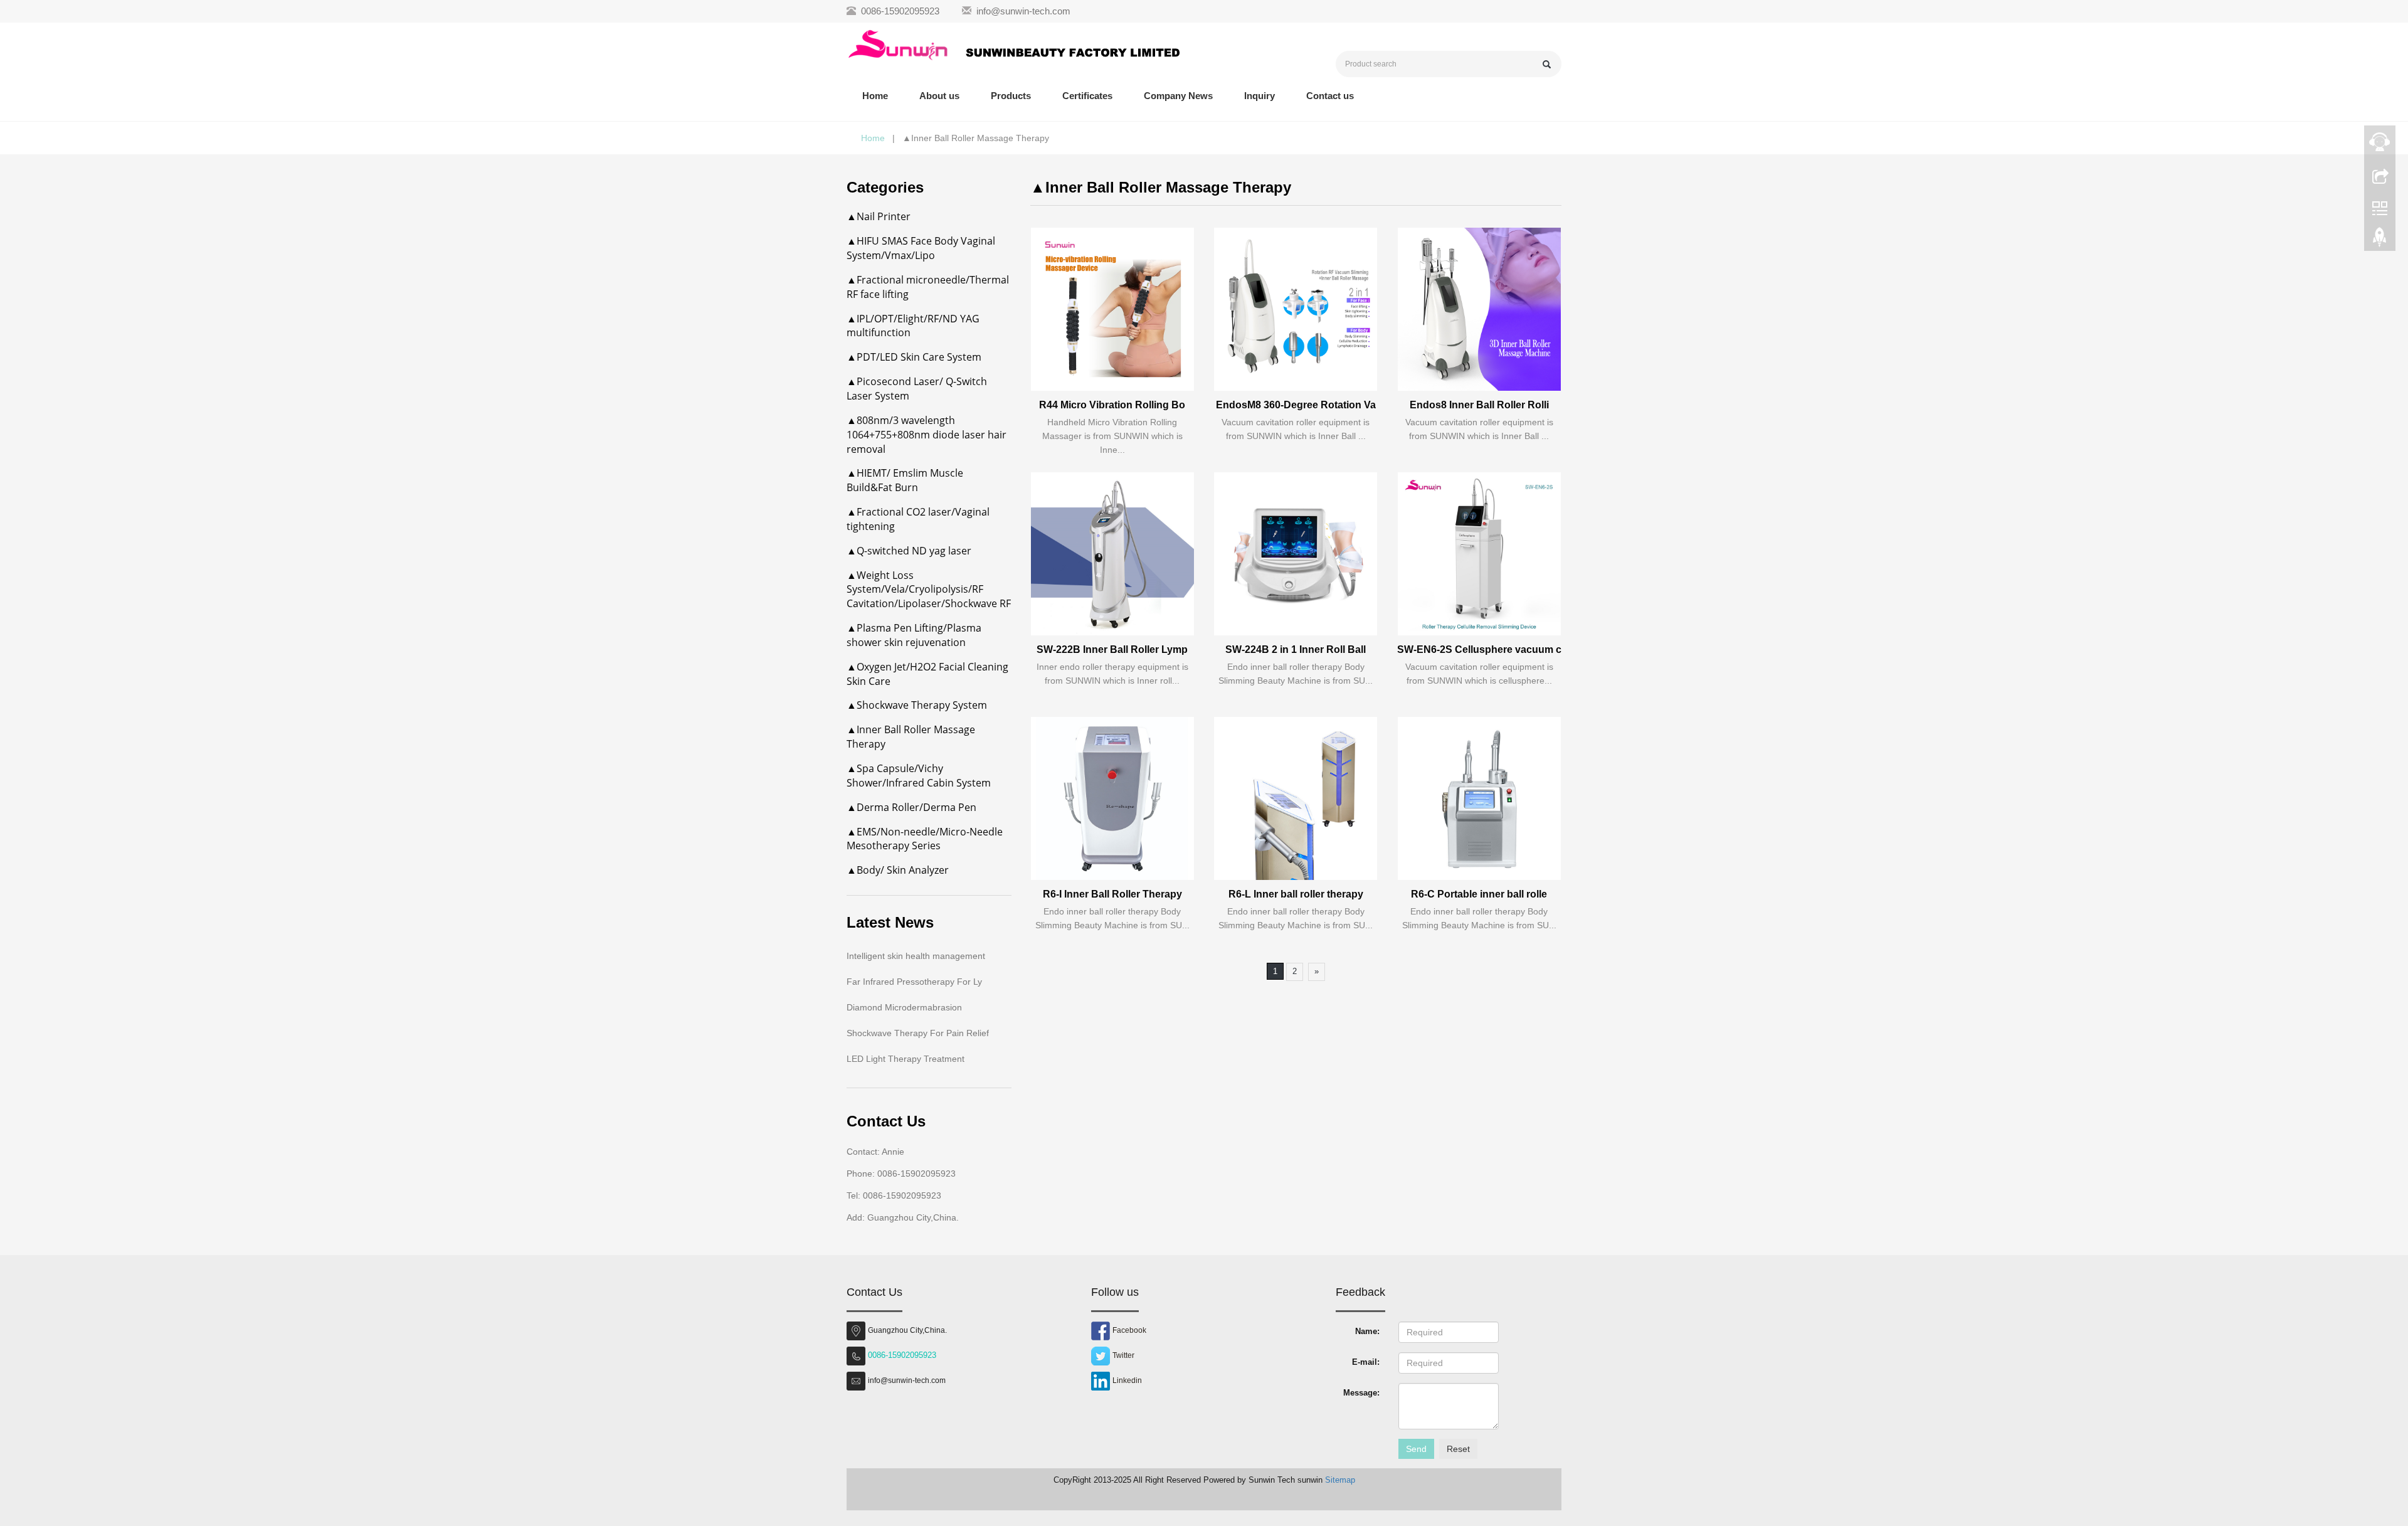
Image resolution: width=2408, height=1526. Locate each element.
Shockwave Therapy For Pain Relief (918, 1033)
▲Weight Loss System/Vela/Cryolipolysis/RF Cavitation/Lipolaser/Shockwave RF (929, 590)
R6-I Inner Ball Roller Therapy (1112, 894)
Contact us (1330, 96)
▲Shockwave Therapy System (917, 705)
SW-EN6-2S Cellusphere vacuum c (1479, 649)
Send (1416, 1449)
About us (939, 96)
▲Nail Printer (879, 216)
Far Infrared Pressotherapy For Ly (914, 982)
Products (1011, 96)
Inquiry (1259, 96)
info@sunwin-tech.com (1023, 11)
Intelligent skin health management (916, 956)
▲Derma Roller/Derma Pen (911, 807)
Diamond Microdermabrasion (904, 1007)
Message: (1361, 1393)
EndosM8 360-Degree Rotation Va (1296, 405)
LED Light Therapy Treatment (906, 1059)
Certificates (1087, 96)
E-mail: (1366, 1362)
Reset (1458, 1449)
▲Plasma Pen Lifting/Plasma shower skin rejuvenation (914, 635)
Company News (1178, 96)
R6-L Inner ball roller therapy (1296, 894)
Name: (1367, 1331)
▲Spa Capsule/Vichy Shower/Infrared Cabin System (919, 776)
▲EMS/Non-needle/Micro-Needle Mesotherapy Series (925, 839)
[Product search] (1547, 64)
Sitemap (1340, 1480)
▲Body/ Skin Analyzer (898, 870)
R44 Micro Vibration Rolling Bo (1112, 405)
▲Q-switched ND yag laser (909, 551)
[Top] (2380, 240)
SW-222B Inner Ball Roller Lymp (1112, 649)
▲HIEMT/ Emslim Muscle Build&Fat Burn (905, 480)
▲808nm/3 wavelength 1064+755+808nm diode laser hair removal (927, 435)
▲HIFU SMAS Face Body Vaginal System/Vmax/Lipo (921, 248)
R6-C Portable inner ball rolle (1479, 894)
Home (875, 96)
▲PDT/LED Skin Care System (914, 357)
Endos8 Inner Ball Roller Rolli (1479, 405)
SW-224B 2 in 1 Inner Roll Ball (1296, 649)
